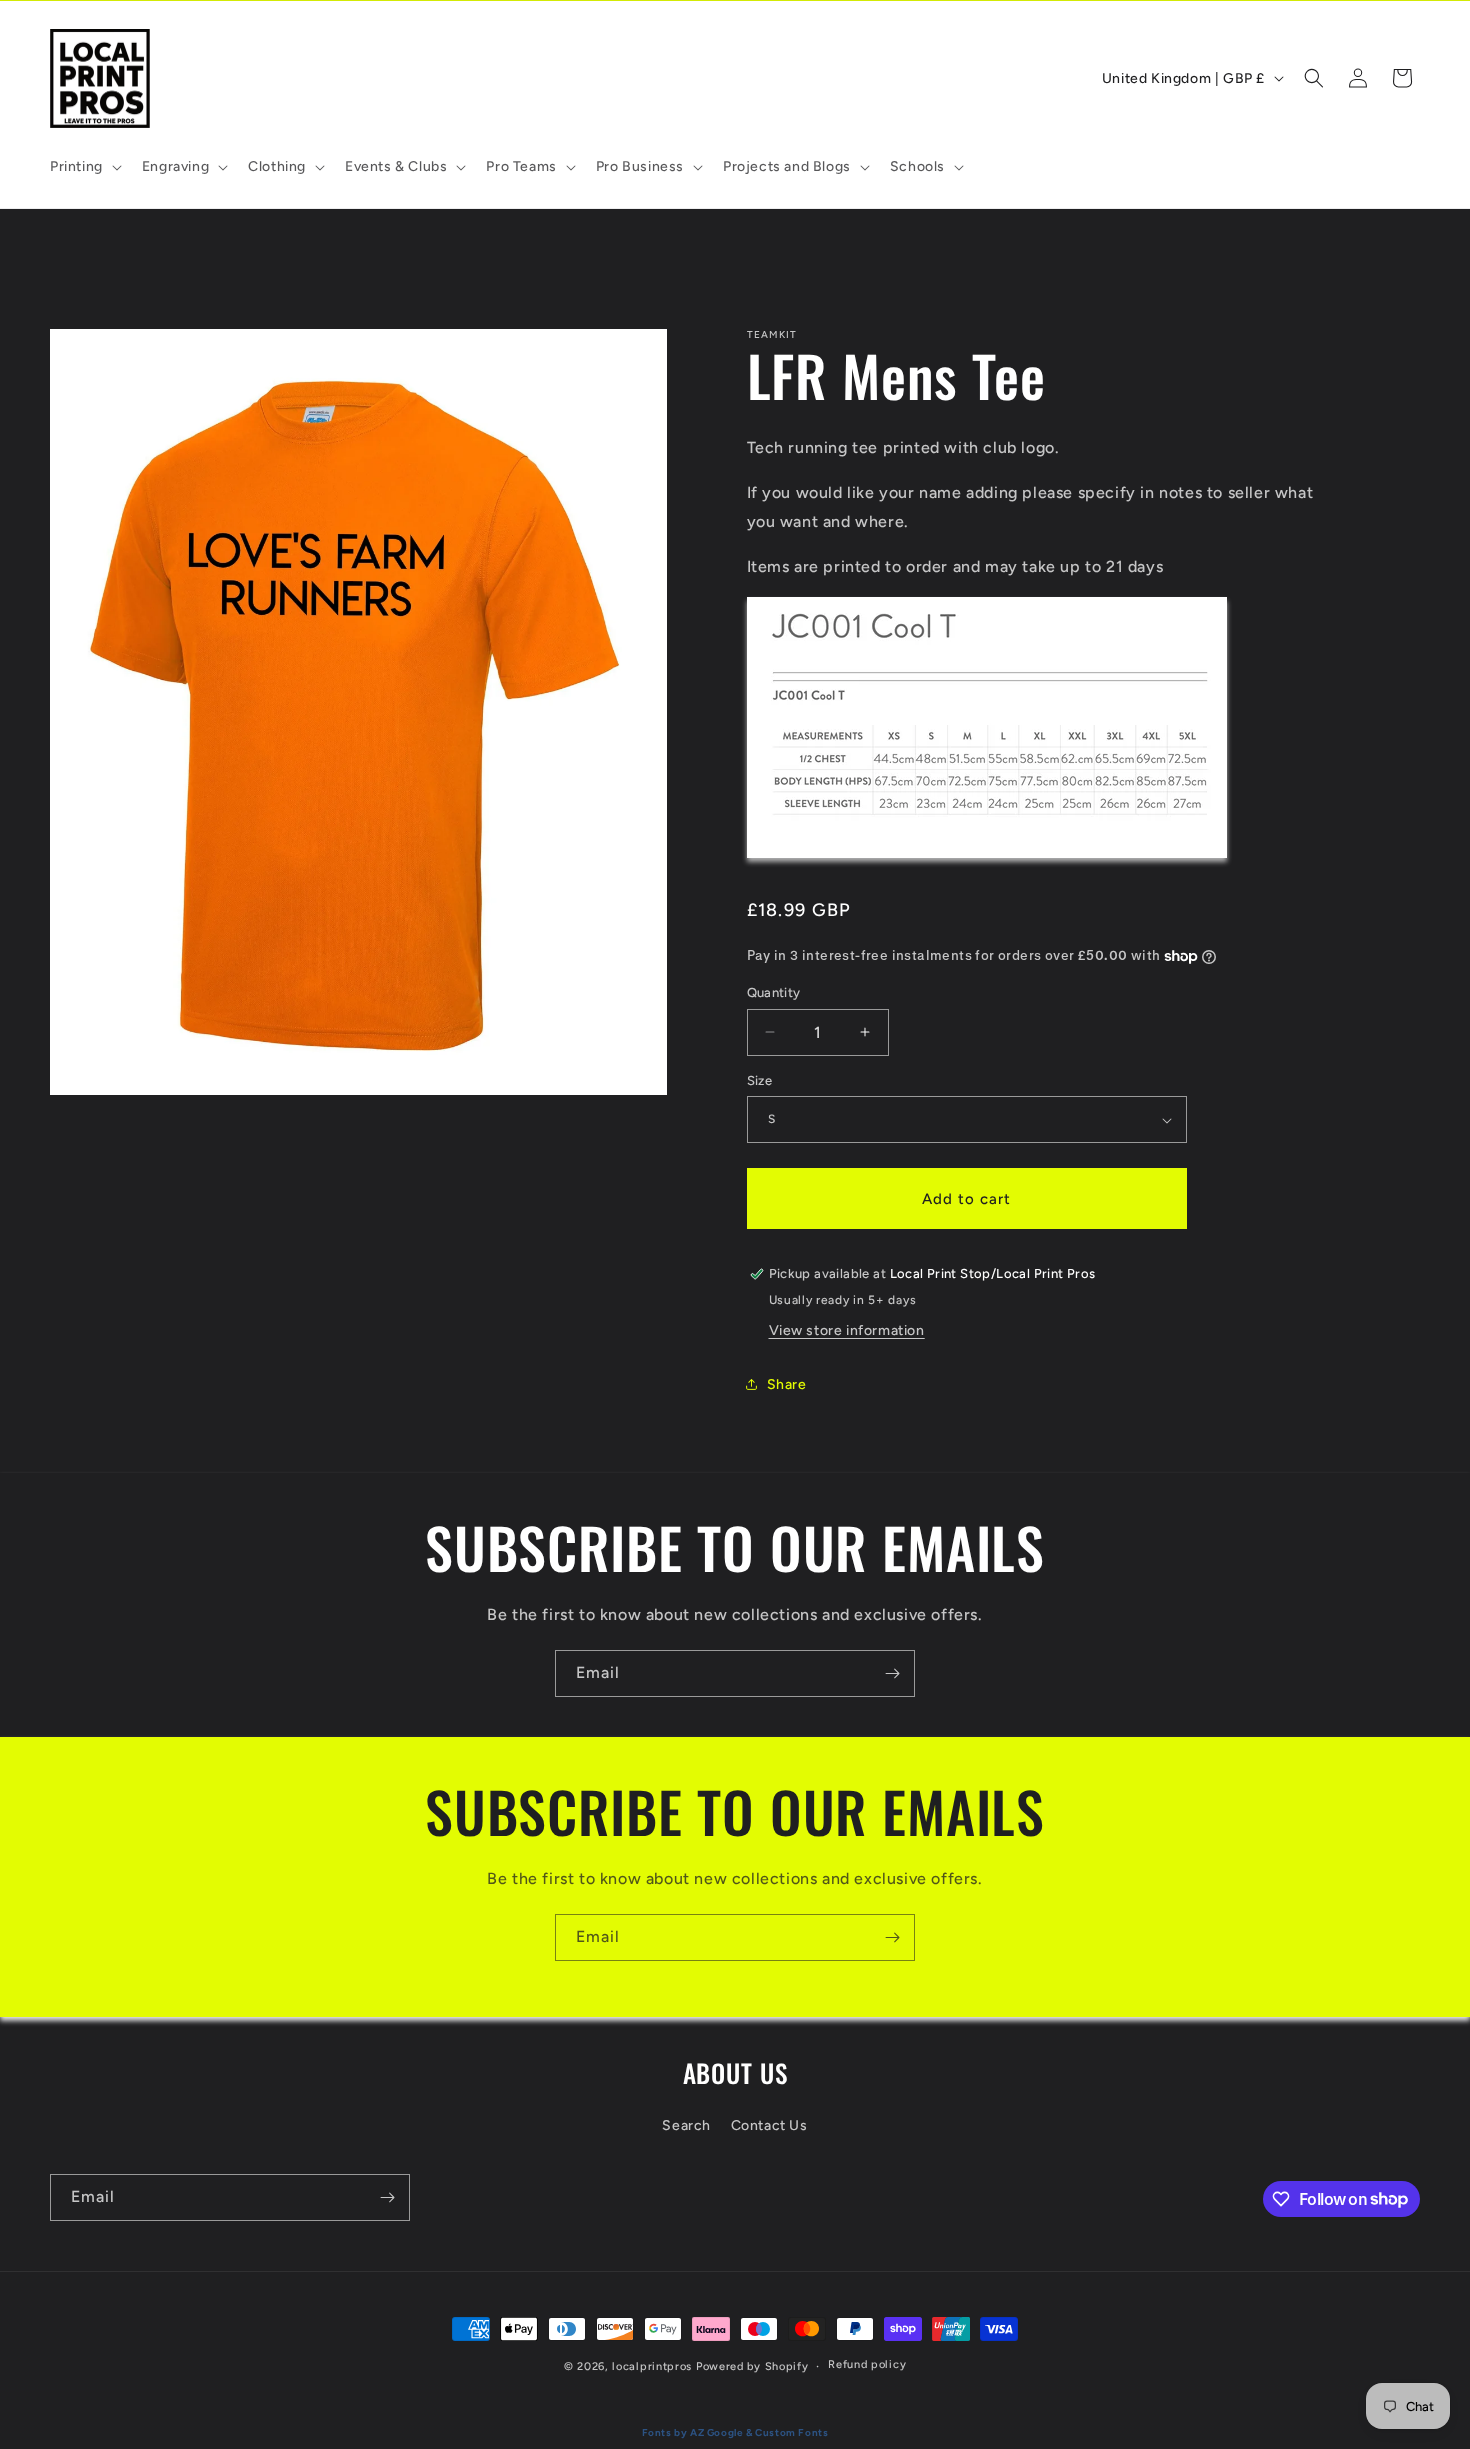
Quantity (774, 992)
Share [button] (787, 1384)
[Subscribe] (892, 1673)
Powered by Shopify (752, 2366)
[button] (84, 167)
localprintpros (652, 2366)
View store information (847, 1330)
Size (760, 1080)
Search (686, 2125)
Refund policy (867, 2364)
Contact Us (769, 2125)
